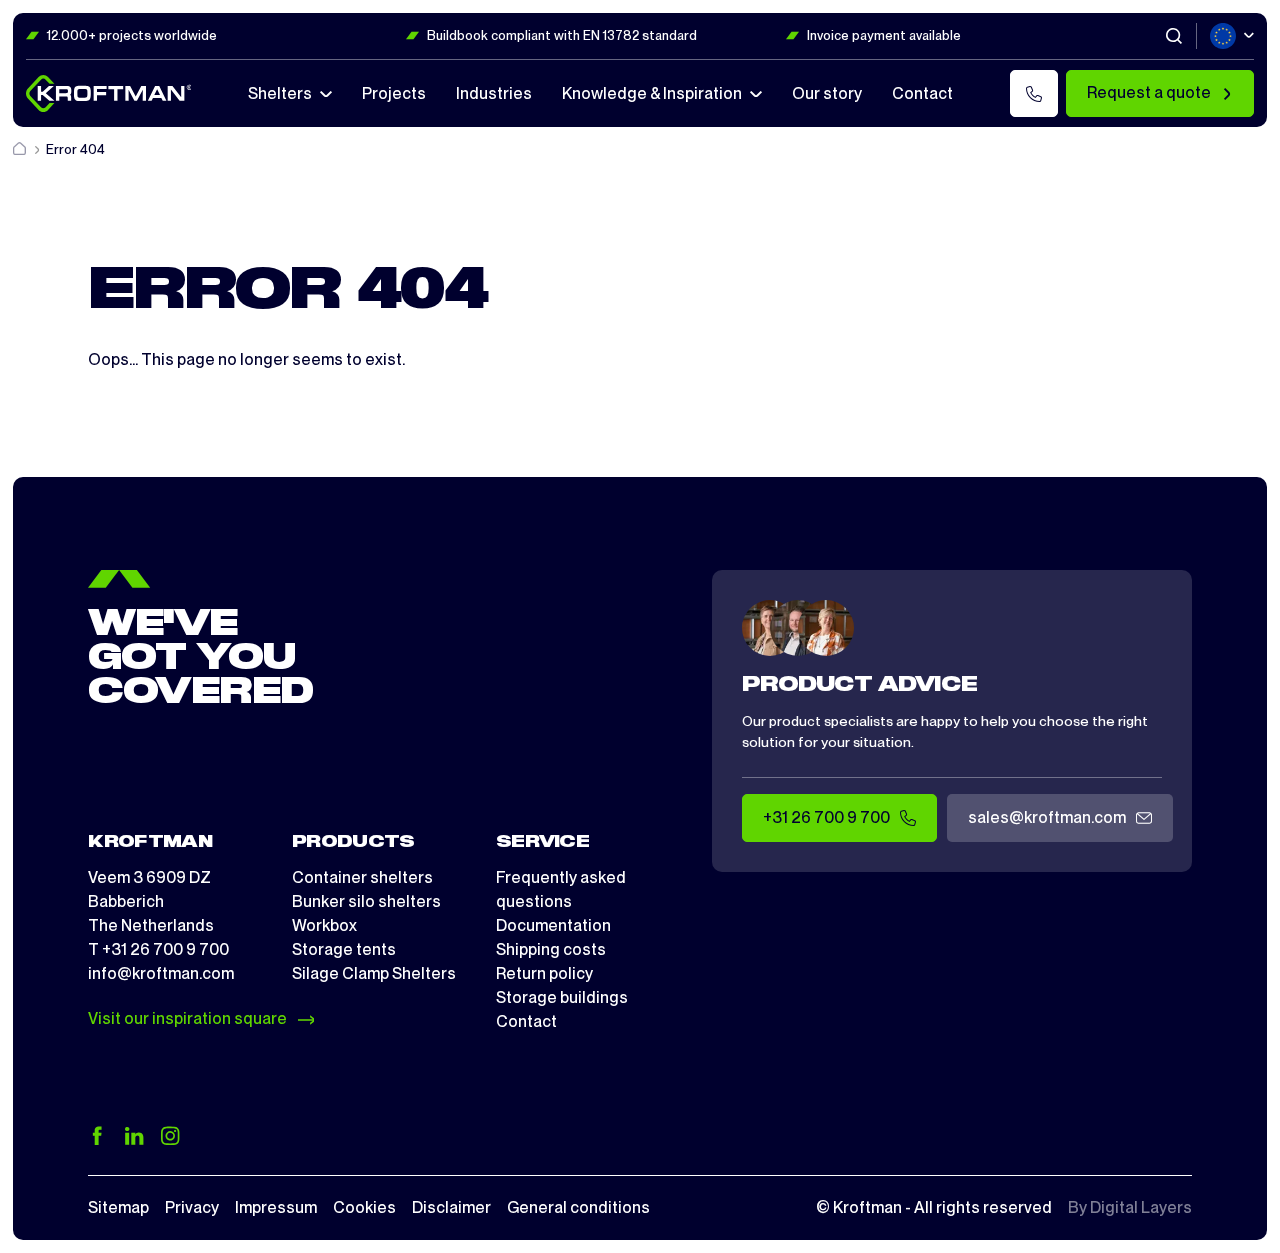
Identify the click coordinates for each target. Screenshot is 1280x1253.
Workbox (324, 925)
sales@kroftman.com (1047, 817)
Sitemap (118, 1207)
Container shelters (362, 877)
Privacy (192, 1207)
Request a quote (1149, 92)
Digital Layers (1141, 1207)
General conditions (578, 1207)
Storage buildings (562, 997)
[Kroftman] (109, 93)
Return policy (544, 973)
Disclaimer (451, 1207)
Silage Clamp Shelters (374, 973)
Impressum (276, 1207)
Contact (526, 1021)
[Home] (21, 149)
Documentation (553, 925)
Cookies (364, 1207)
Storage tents (344, 949)
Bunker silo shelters (366, 901)
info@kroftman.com (161, 973)
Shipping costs (551, 949)
